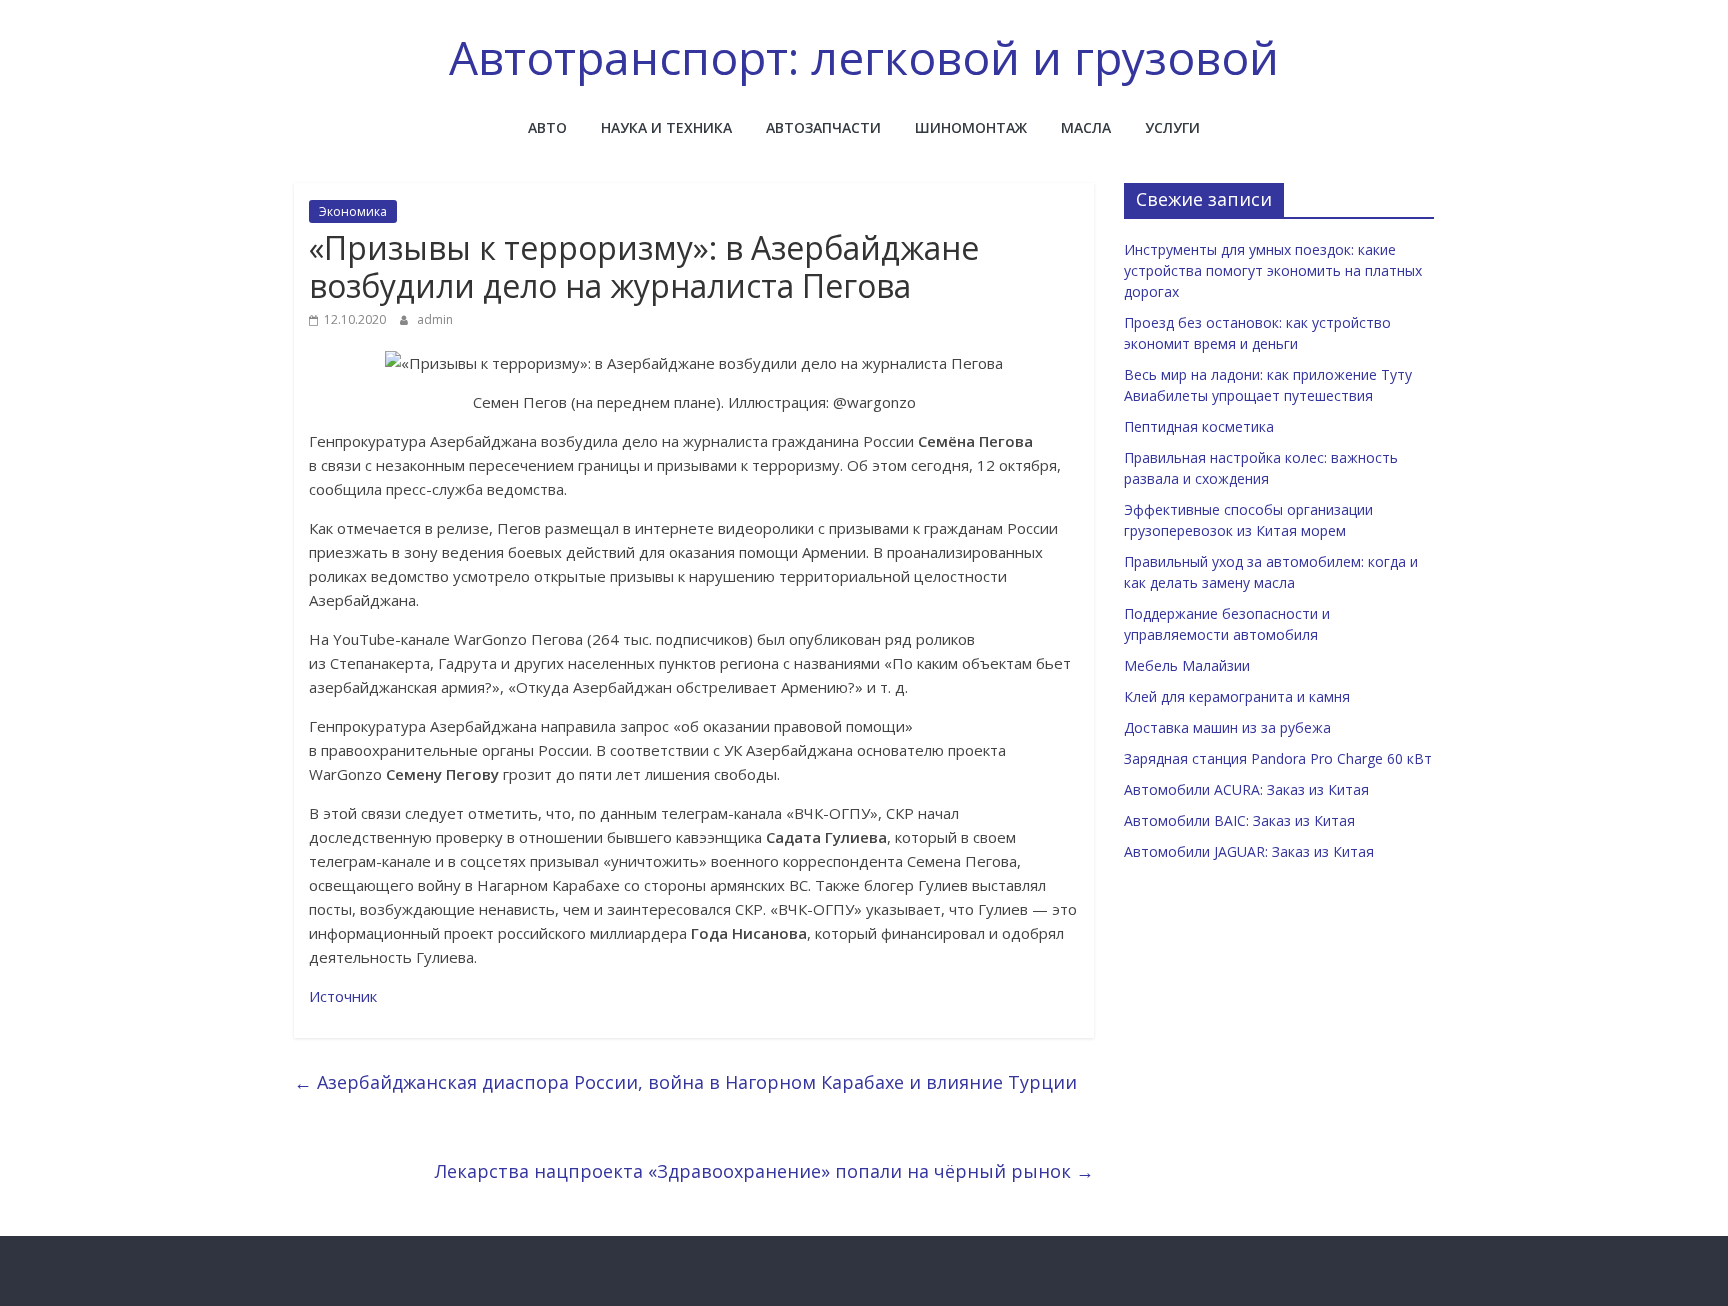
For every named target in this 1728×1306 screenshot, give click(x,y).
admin (435, 319)
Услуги (1172, 127)
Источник (343, 996)
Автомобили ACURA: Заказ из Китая (1246, 789)
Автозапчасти (823, 127)
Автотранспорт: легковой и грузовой (864, 57)
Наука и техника (666, 127)
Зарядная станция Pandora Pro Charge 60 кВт (1278, 758)
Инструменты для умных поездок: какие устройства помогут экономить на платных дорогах (1273, 270)
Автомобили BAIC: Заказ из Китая (1239, 820)
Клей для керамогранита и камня (1237, 696)
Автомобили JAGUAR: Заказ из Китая (1249, 851)
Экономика (353, 211)
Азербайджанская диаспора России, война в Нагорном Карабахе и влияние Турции (685, 1082)
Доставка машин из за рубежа (1227, 727)
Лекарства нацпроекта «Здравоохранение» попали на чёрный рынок (764, 1171)
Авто (547, 127)
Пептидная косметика (1199, 426)
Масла (1086, 127)
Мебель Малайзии (1187, 665)
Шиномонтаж (971, 127)
